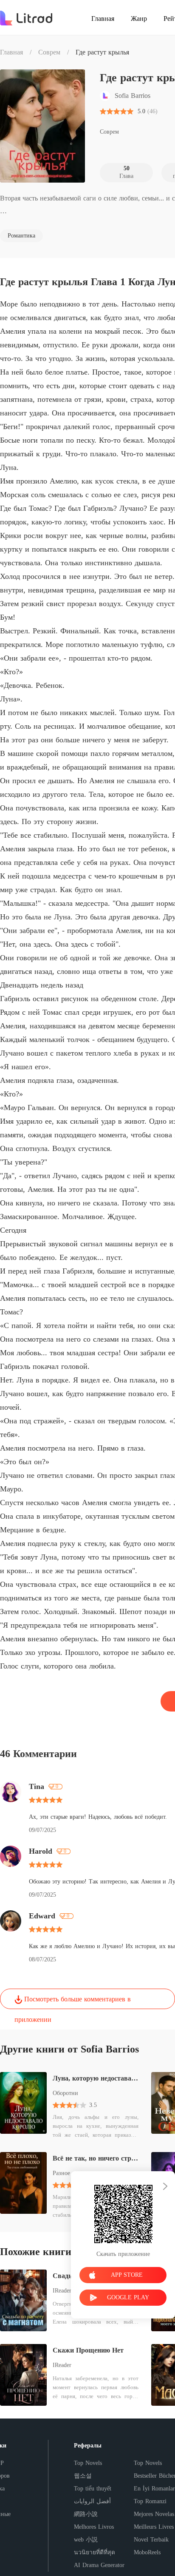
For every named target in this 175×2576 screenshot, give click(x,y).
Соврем (49, 52)
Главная (11, 52)
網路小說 (86, 2514)
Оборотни (65, 2093)
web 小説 (86, 2540)
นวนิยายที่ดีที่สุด (95, 2552)
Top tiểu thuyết (93, 2489)
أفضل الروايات (92, 2501)
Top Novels (88, 2463)
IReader (62, 2365)
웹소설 (83, 2476)
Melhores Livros (94, 2527)
